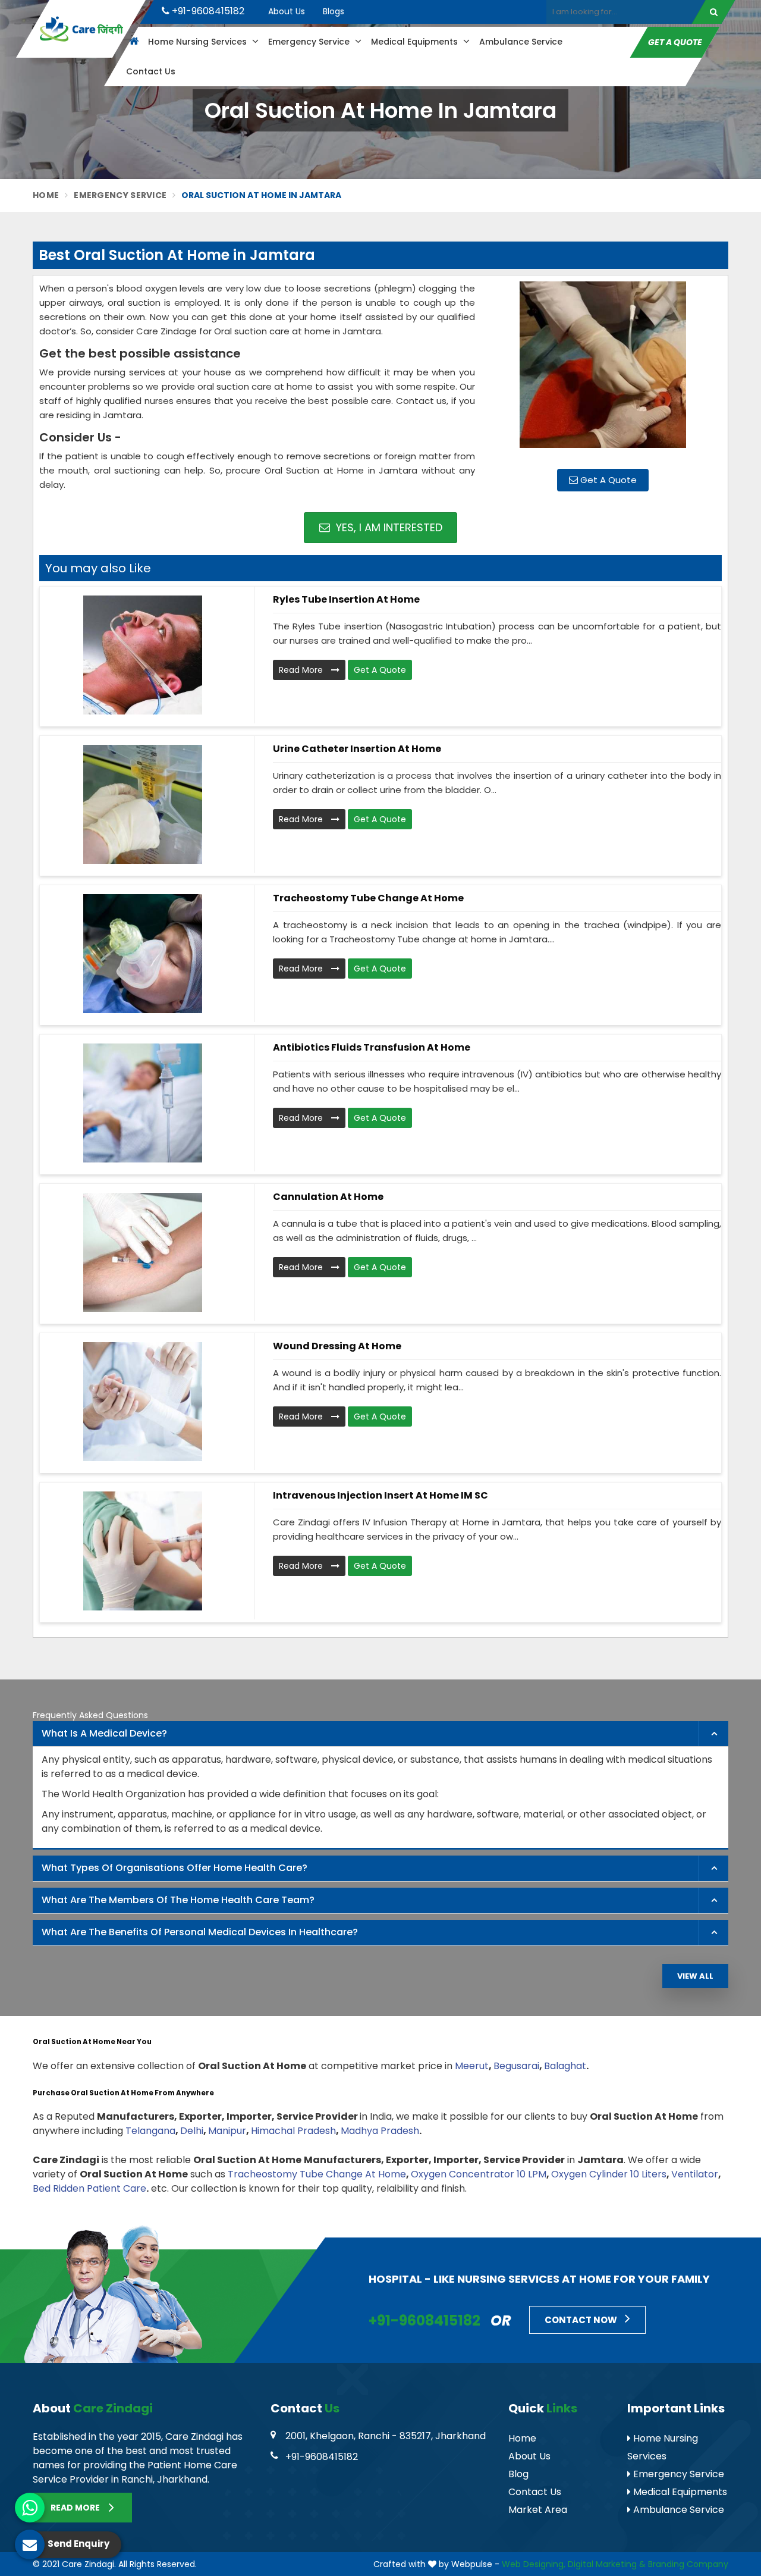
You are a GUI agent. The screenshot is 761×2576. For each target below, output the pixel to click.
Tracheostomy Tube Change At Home (368, 898)
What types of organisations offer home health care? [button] (174, 1868)
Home (46, 195)
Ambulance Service (521, 42)
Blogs (334, 11)
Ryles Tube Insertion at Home (346, 599)
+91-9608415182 (207, 11)
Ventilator (695, 2174)
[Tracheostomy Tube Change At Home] (143, 954)
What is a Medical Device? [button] (104, 1733)
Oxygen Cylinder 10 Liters (609, 2174)
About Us (287, 11)
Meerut (472, 2066)
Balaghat (565, 2066)
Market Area (538, 2510)
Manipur (227, 2131)
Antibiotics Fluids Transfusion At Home (372, 1047)
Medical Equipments (416, 42)
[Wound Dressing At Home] (143, 1402)
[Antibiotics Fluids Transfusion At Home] (143, 1103)
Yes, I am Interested (388, 527)
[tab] (380, 1734)
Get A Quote (607, 480)
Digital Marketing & (607, 2564)
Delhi (192, 2131)
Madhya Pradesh (380, 2131)
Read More (302, 670)
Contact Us (151, 71)
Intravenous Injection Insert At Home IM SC (380, 1495)
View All (695, 1976)
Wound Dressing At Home (337, 1346)
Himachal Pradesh (293, 2131)
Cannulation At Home (328, 1197)
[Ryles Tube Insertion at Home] (143, 655)
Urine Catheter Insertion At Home (357, 749)
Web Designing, (534, 2564)
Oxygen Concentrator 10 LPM (479, 2174)
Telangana (150, 2131)
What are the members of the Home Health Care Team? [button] (178, 1900)
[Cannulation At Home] (143, 1252)
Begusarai (516, 2066)
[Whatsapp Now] (30, 2508)
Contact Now (582, 2320)
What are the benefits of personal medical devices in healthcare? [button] (200, 1932)
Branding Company (688, 2564)
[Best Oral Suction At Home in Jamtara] (603, 371)
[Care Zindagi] (81, 29)
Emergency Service (310, 42)
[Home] (132, 42)
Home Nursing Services (199, 42)
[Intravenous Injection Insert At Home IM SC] (143, 1551)
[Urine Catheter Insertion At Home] (143, 804)
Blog (518, 2474)
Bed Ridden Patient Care (89, 2188)
